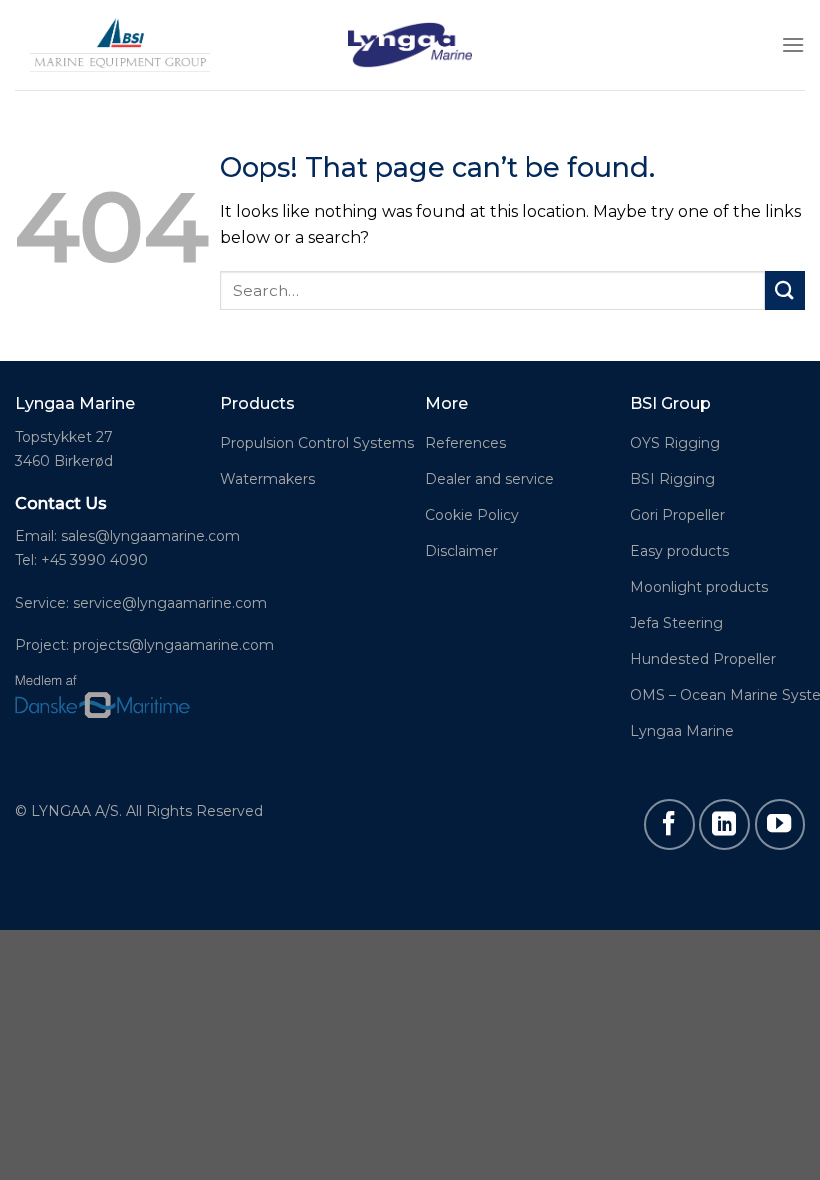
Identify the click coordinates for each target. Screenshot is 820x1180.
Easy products (679, 551)
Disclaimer (461, 551)
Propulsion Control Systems (317, 443)
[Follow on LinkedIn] (724, 824)
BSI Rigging (672, 479)
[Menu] (793, 44)
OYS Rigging (675, 443)
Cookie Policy (472, 515)
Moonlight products (699, 587)
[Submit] (785, 290)
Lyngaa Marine (682, 731)
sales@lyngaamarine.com (150, 536)
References (465, 443)
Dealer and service (489, 479)
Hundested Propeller (703, 659)
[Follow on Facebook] (669, 824)
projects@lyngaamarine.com (171, 645)
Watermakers (267, 479)
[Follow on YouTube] (780, 824)
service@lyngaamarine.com (170, 603)
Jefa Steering (676, 623)
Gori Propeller (677, 515)
